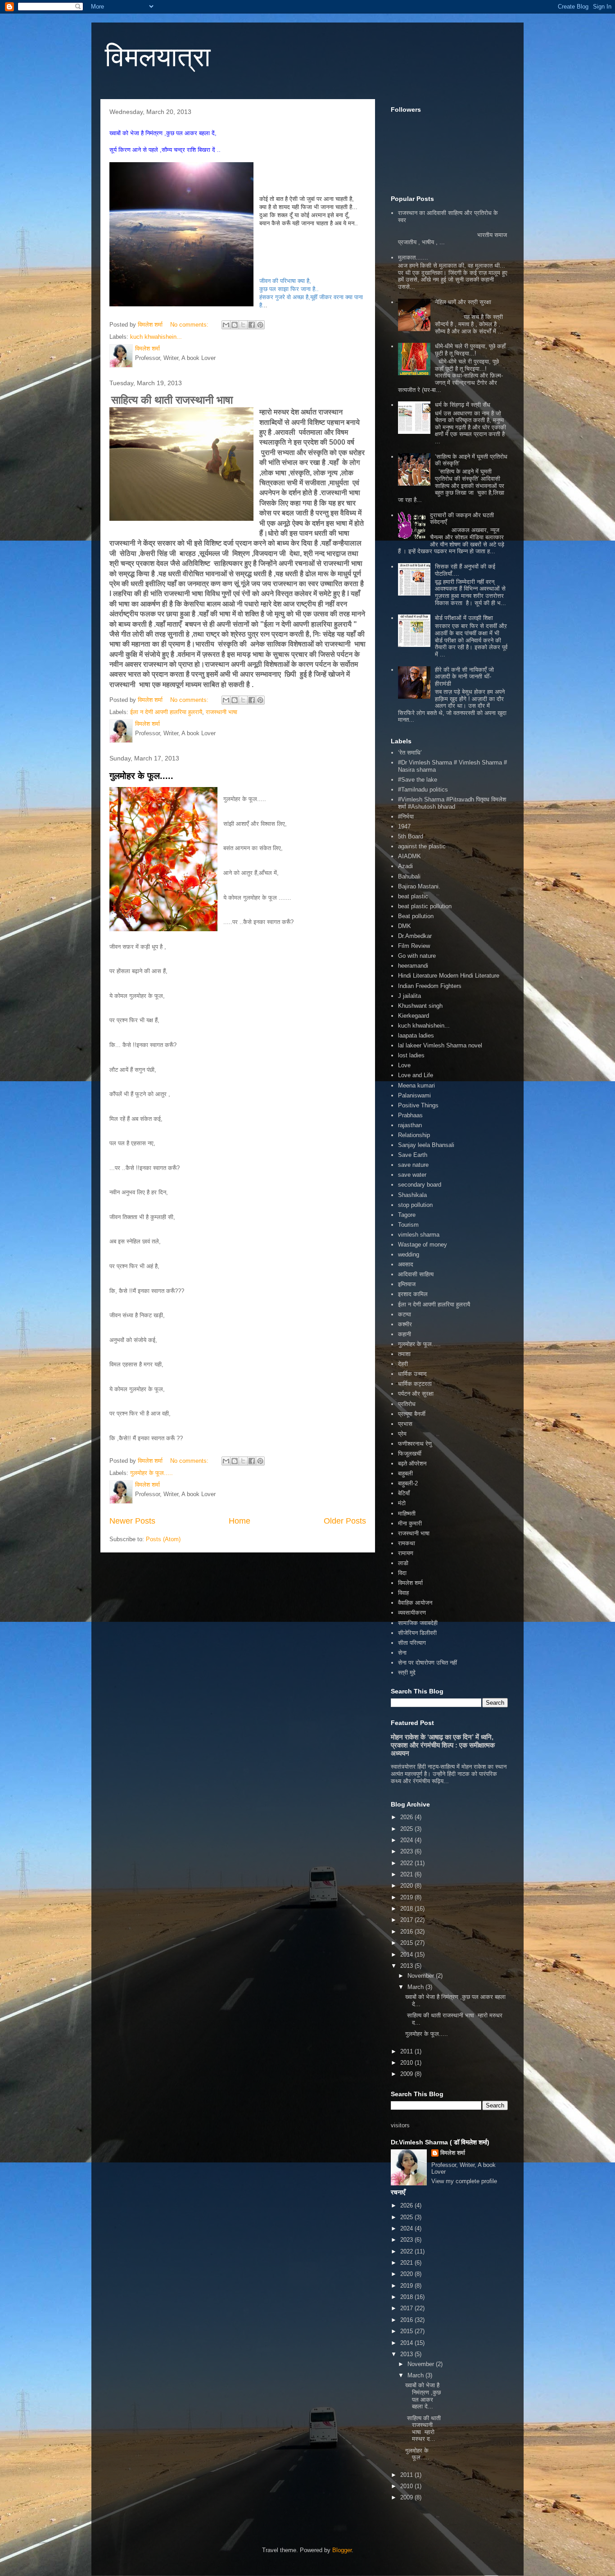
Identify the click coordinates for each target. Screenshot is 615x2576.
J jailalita (409, 996)
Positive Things (418, 1105)
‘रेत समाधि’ (410, 753)
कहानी (405, 1334)
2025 (407, 1829)
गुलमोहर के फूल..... (141, 776)
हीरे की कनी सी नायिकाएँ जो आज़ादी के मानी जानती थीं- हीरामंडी (464, 677)
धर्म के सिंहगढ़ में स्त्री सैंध (463, 405)
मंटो (402, 1503)
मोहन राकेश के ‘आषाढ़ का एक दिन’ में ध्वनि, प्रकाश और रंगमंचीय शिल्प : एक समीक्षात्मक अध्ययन (443, 1745)
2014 (407, 1955)
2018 (407, 1909)
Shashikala (412, 1195)
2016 (407, 1932)
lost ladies (411, 1055)
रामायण (406, 1553)
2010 (407, 2063)
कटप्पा (405, 1314)
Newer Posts (132, 1521)
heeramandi (413, 966)
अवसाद (406, 1264)
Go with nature (417, 956)
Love (404, 1065)
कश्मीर (405, 1324)
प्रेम (402, 1434)
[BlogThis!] (235, 325)
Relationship (414, 1135)
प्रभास (405, 1424)
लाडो (403, 1563)
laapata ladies (416, 1035)
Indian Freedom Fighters (430, 986)
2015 (407, 1943)
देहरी (403, 1364)
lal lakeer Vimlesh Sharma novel (440, 1045)
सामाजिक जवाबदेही (418, 1623)
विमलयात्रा (158, 57)
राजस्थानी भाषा (222, 712)
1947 (404, 826)
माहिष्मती (407, 1513)
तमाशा (404, 1354)
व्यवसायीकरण (412, 1613)
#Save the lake (418, 780)
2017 (407, 1920)
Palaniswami (414, 1095)
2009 (407, 2074)
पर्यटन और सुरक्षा (416, 1394)
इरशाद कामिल (413, 1294)
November (422, 1976)
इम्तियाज (407, 1284)
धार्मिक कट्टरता (415, 1384)
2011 (407, 2051)
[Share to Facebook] (252, 325)
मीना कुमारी (410, 1523)
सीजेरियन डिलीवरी (417, 1633)
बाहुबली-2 (408, 1483)
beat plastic (413, 896)
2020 (407, 1886)
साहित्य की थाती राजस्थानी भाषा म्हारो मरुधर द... (423, 2429)
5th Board (411, 836)
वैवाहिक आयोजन (415, 1603)
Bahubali (409, 876)
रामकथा (407, 1543)
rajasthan (410, 1125)
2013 (407, 1966)
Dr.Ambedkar (415, 936)
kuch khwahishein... (156, 337)
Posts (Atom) (163, 1539)
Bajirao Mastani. (419, 886)
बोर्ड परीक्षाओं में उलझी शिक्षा (464, 618)
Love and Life (416, 1075)
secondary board (420, 1185)
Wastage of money (423, 1245)
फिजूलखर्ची (410, 1454)
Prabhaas (410, 1115)
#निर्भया (406, 817)
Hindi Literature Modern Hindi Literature (449, 976)
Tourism (408, 1225)
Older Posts (345, 1521)
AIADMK (409, 856)
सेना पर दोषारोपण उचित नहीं (427, 1663)
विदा (402, 1573)
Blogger (342, 2550)
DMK (405, 926)
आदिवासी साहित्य (416, 1274)
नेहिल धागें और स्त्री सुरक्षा (463, 302)
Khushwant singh (420, 1006)
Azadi (405, 866)
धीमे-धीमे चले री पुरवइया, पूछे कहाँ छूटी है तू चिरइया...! (470, 350)
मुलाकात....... (413, 257)
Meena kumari (416, 1085)
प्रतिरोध (407, 1404)
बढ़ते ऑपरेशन (412, 1463)
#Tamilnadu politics (423, 790)
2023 (407, 1851)
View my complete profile (464, 2181)
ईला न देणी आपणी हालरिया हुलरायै (166, 712)
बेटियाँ (404, 1493)
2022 (407, 1863)
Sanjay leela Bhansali (426, 1145)
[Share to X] (243, 325)
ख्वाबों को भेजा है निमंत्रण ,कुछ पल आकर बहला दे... (423, 2396)
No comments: (190, 325)
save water (412, 1175)
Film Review (414, 946)
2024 (407, 1840)
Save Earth (413, 1155)
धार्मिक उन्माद (412, 1374)
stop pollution (415, 1205)
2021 (407, 1874)
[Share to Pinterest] (260, 325)
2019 (407, 1897)
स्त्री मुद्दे (407, 1673)
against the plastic (422, 846)
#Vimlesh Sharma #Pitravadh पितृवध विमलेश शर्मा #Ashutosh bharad (452, 803)
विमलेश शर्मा (410, 1583)
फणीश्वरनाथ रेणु (415, 1444)
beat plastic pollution (425, 906)
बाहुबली (405, 1473)
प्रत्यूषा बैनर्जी (412, 1414)
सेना (402, 1653)
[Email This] (226, 325)
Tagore (407, 1215)
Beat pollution (416, 916)
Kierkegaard (414, 1016)
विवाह (403, 1593)
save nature (413, 1165)
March (416, 1987)
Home (240, 1521)
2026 (407, 1817)
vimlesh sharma (419, 1235)
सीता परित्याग (412, 1643)
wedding (409, 1254)
